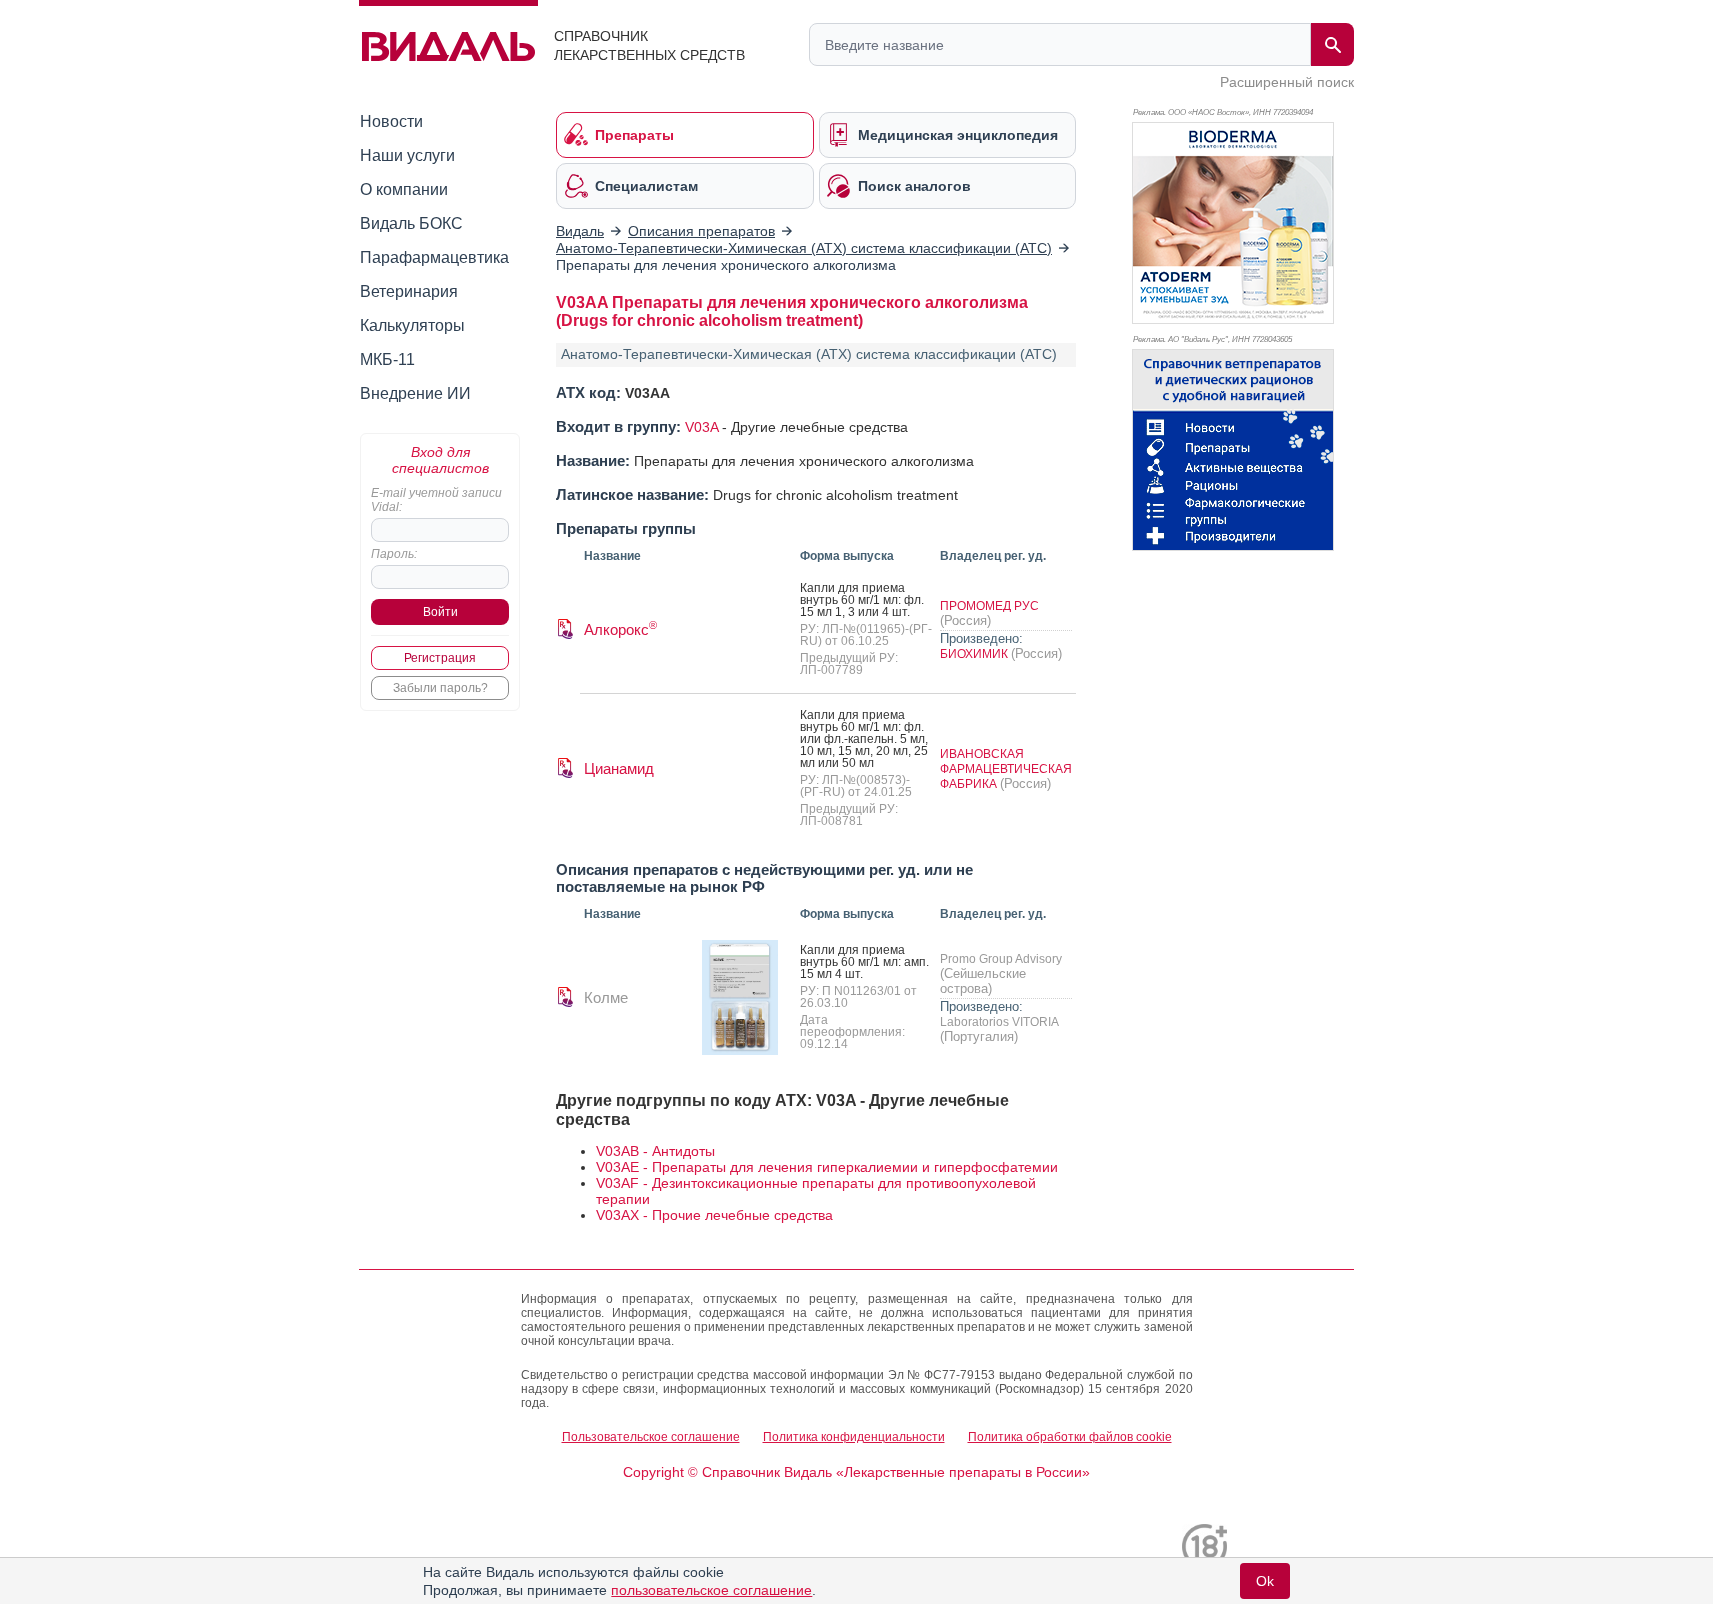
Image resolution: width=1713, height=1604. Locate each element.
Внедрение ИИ (415, 393)
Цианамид (619, 768)
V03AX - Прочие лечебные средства (714, 1215)
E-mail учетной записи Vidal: (436, 500)
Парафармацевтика (434, 257)
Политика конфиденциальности (854, 1437)
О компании (404, 189)
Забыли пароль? (440, 688)
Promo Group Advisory (1001, 959)
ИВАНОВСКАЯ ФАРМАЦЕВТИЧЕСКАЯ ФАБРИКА (1006, 769)
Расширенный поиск (1287, 82)
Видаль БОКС (411, 223)
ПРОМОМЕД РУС (989, 606)
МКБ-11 (387, 359)
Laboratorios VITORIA (999, 1022)
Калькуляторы (412, 325)
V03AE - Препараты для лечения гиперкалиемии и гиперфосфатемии (827, 1167)
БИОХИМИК (975, 654)
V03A (701, 427)
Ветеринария (409, 291)
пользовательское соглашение (711, 1590)
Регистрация (440, 658)
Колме (606, 997)
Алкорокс (620, 629)
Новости (391, 121)
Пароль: (394, 554)
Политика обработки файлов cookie (1070, 1437)
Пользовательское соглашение (651, 1437)
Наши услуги (407, 155)
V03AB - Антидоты (655, 1151)
